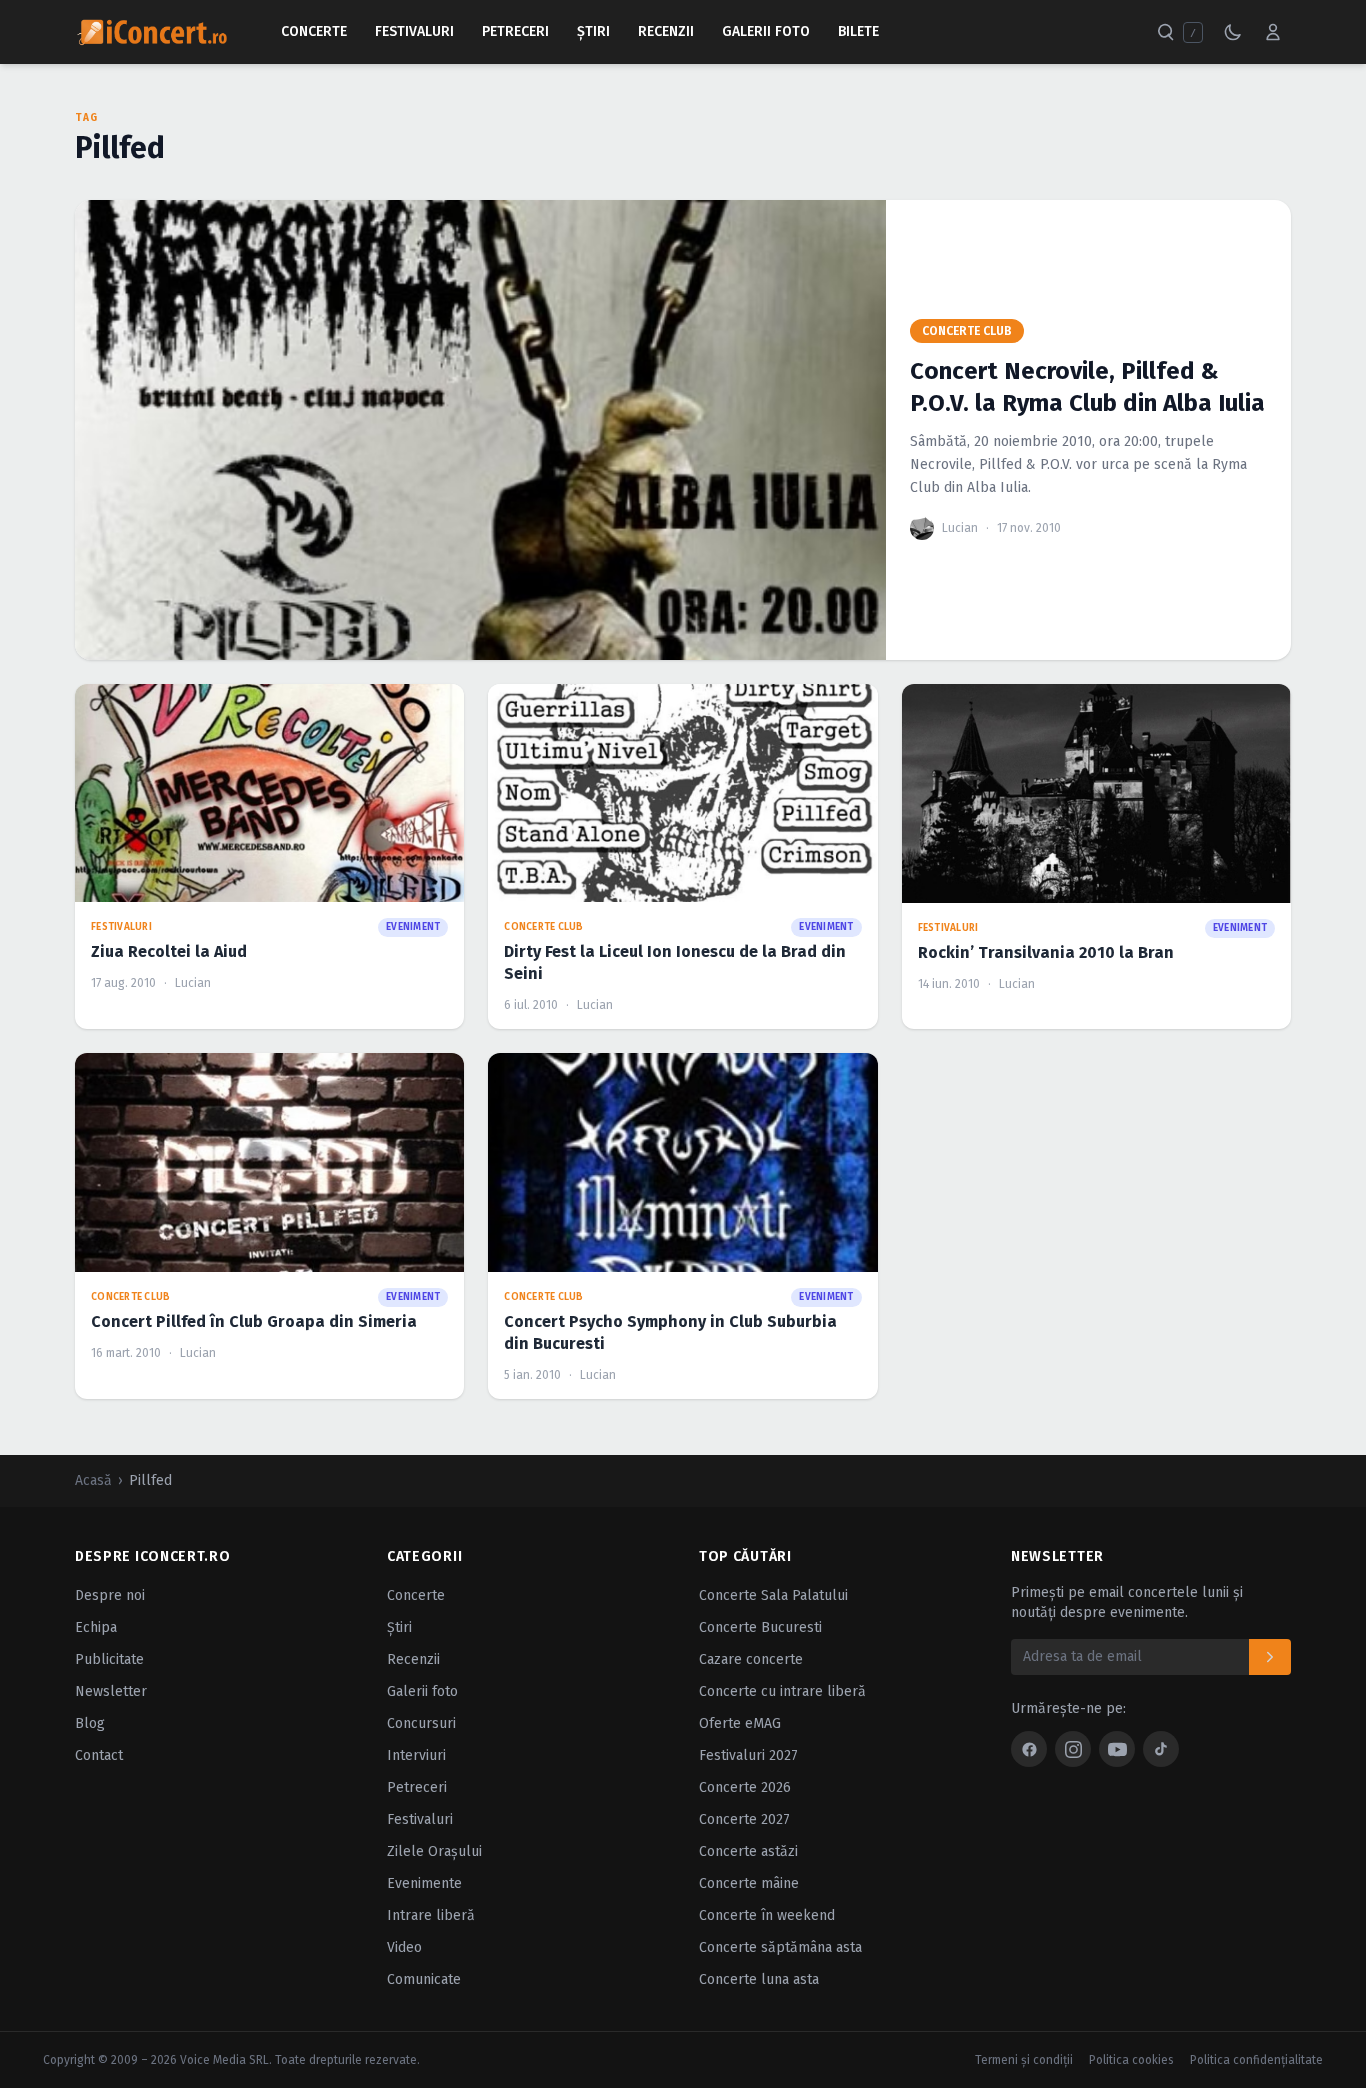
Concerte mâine (749, 1883)
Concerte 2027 (744, 1819)
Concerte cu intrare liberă (782, 1691)
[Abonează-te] (1270, 1657)
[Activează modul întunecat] (1233, 32)
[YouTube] (1117, 1749)
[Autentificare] (1273, 32)
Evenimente (424, 1883)
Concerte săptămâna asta (780, 1947)
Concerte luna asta (759, 1979)
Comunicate (424, 1979)
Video (404, 1947)
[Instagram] (1073, 1749)
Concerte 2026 (745, 1787)
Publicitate (109, 1659)
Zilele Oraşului (434, 1851)
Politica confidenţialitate (1256, 2060)
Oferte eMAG (740, 1723)
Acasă (93, 1480)
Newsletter (111, 1691)
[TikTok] (1161, 1749)
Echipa (96, 1627)
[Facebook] (1029, 1749)
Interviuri (416, 1755)
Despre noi (110, 1595)
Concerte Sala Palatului (773, 1595)
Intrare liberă (431, 1915)
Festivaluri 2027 (748, 1755)
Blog (90, 1723)
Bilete (858, 31)
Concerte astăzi (748, 1851)
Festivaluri (414, 31)
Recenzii (666, 31)
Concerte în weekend (767, 1915)
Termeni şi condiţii (1024, 2060)
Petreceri (515, 31)
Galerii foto (422, 1691)
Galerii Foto (766, 31)
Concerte (314, 31)
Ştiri (593, 31)
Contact (99, 1755)
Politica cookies (1131, 2060)
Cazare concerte (751, 1659)
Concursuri (421, 1723)
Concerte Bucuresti (760, 1627)
